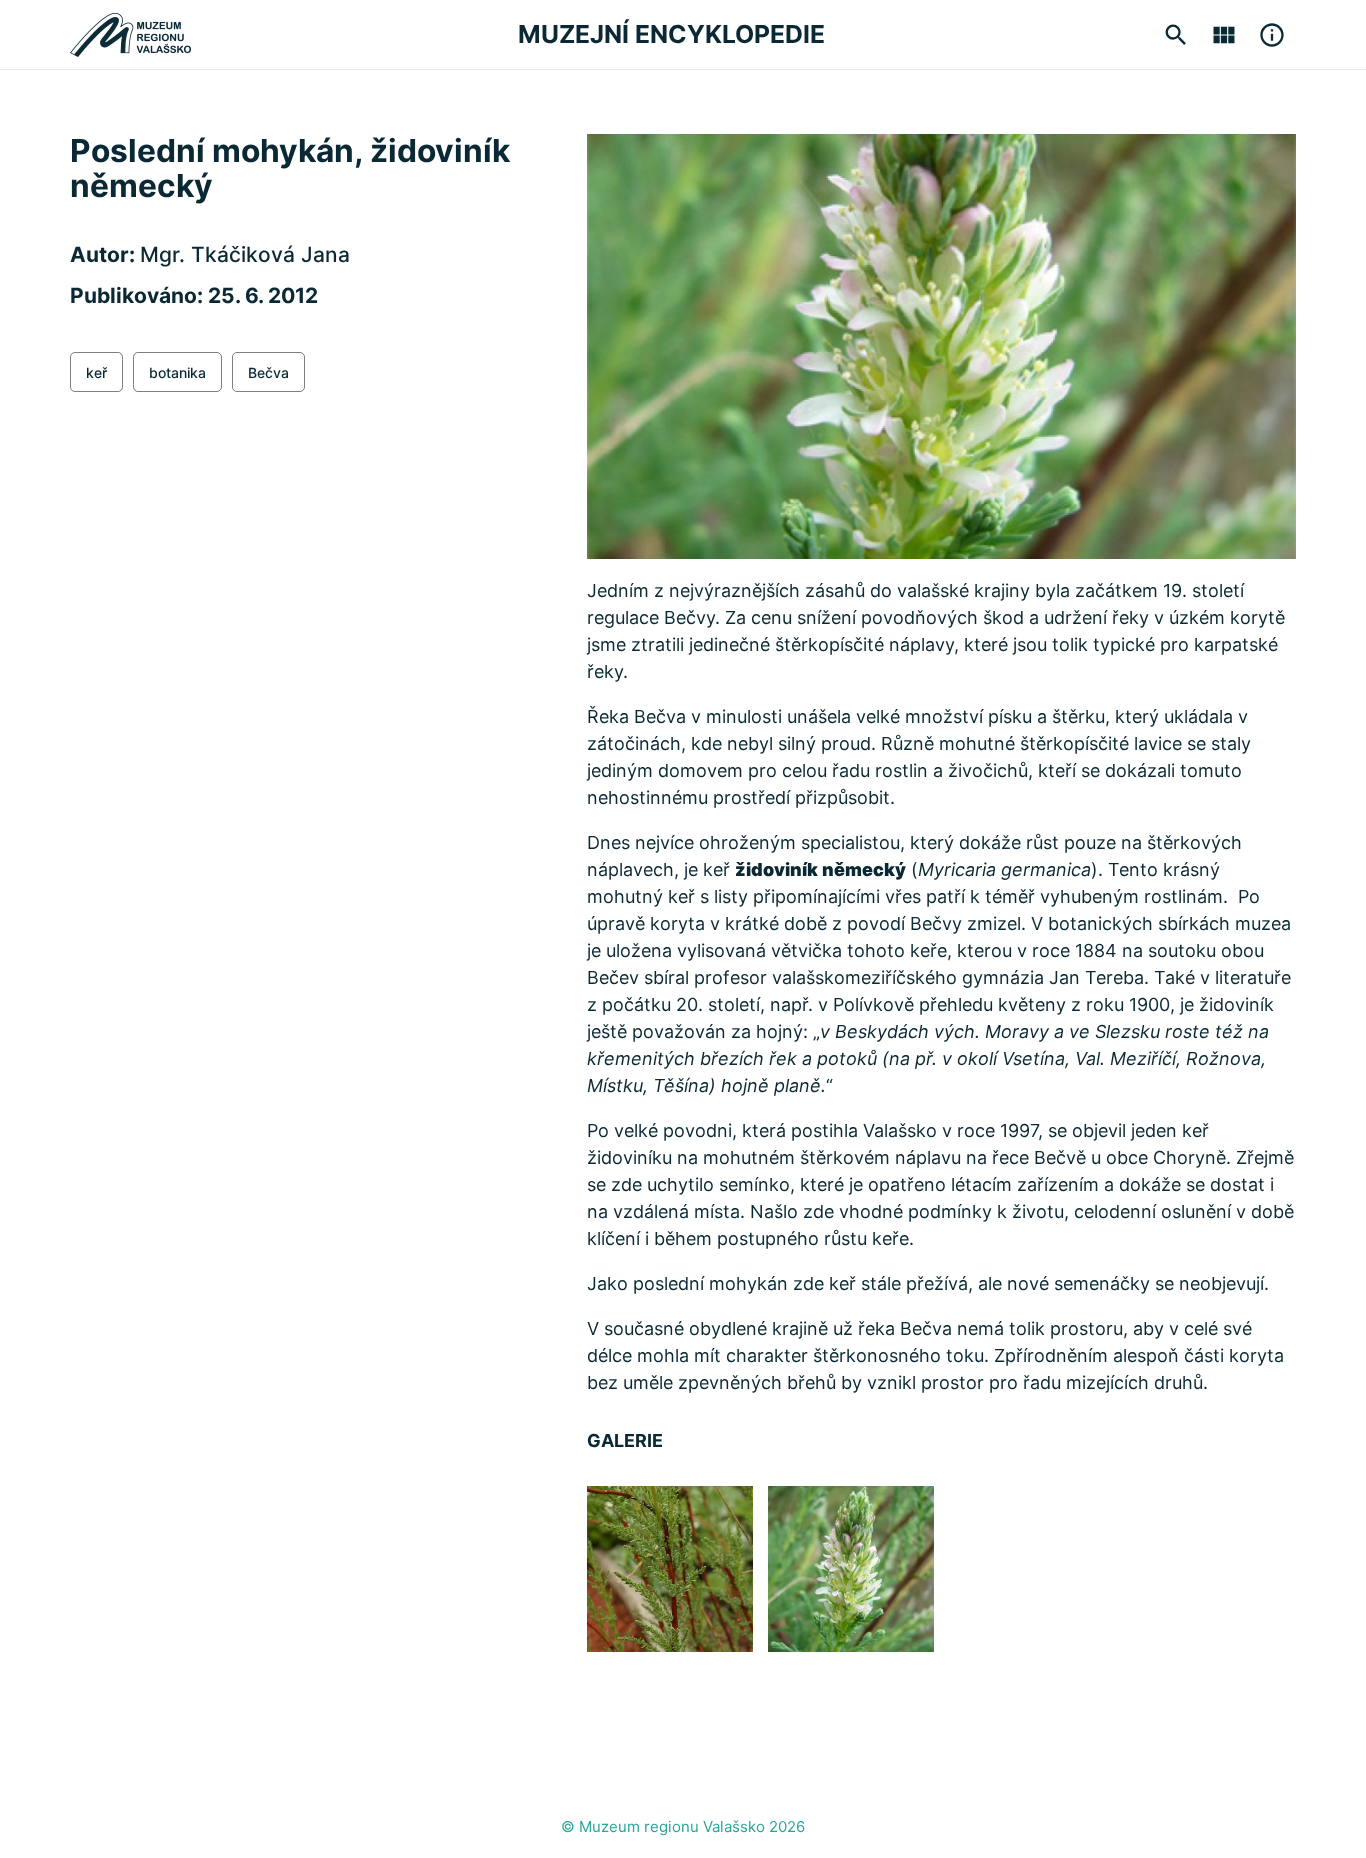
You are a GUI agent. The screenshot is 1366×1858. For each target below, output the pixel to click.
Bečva (268, 372)
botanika (177, 372)
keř (96, 372)
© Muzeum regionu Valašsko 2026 (683, 1826)
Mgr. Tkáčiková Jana (245, 254)
